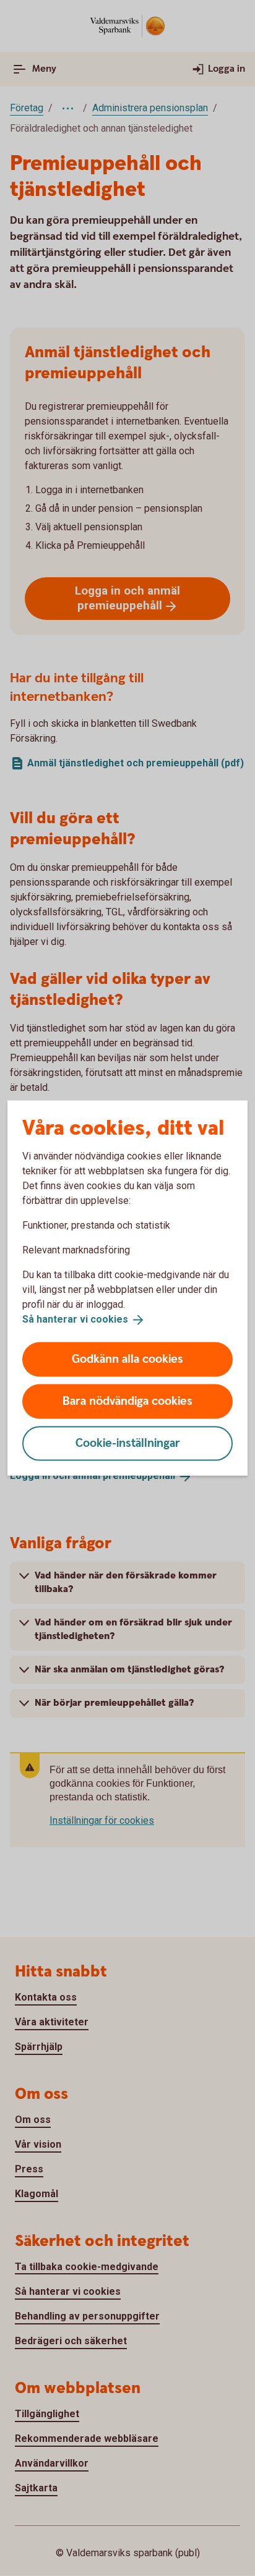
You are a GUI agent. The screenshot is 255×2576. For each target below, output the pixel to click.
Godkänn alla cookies (127, 1359)
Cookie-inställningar (128, 1443)
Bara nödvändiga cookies (127, 1401)
